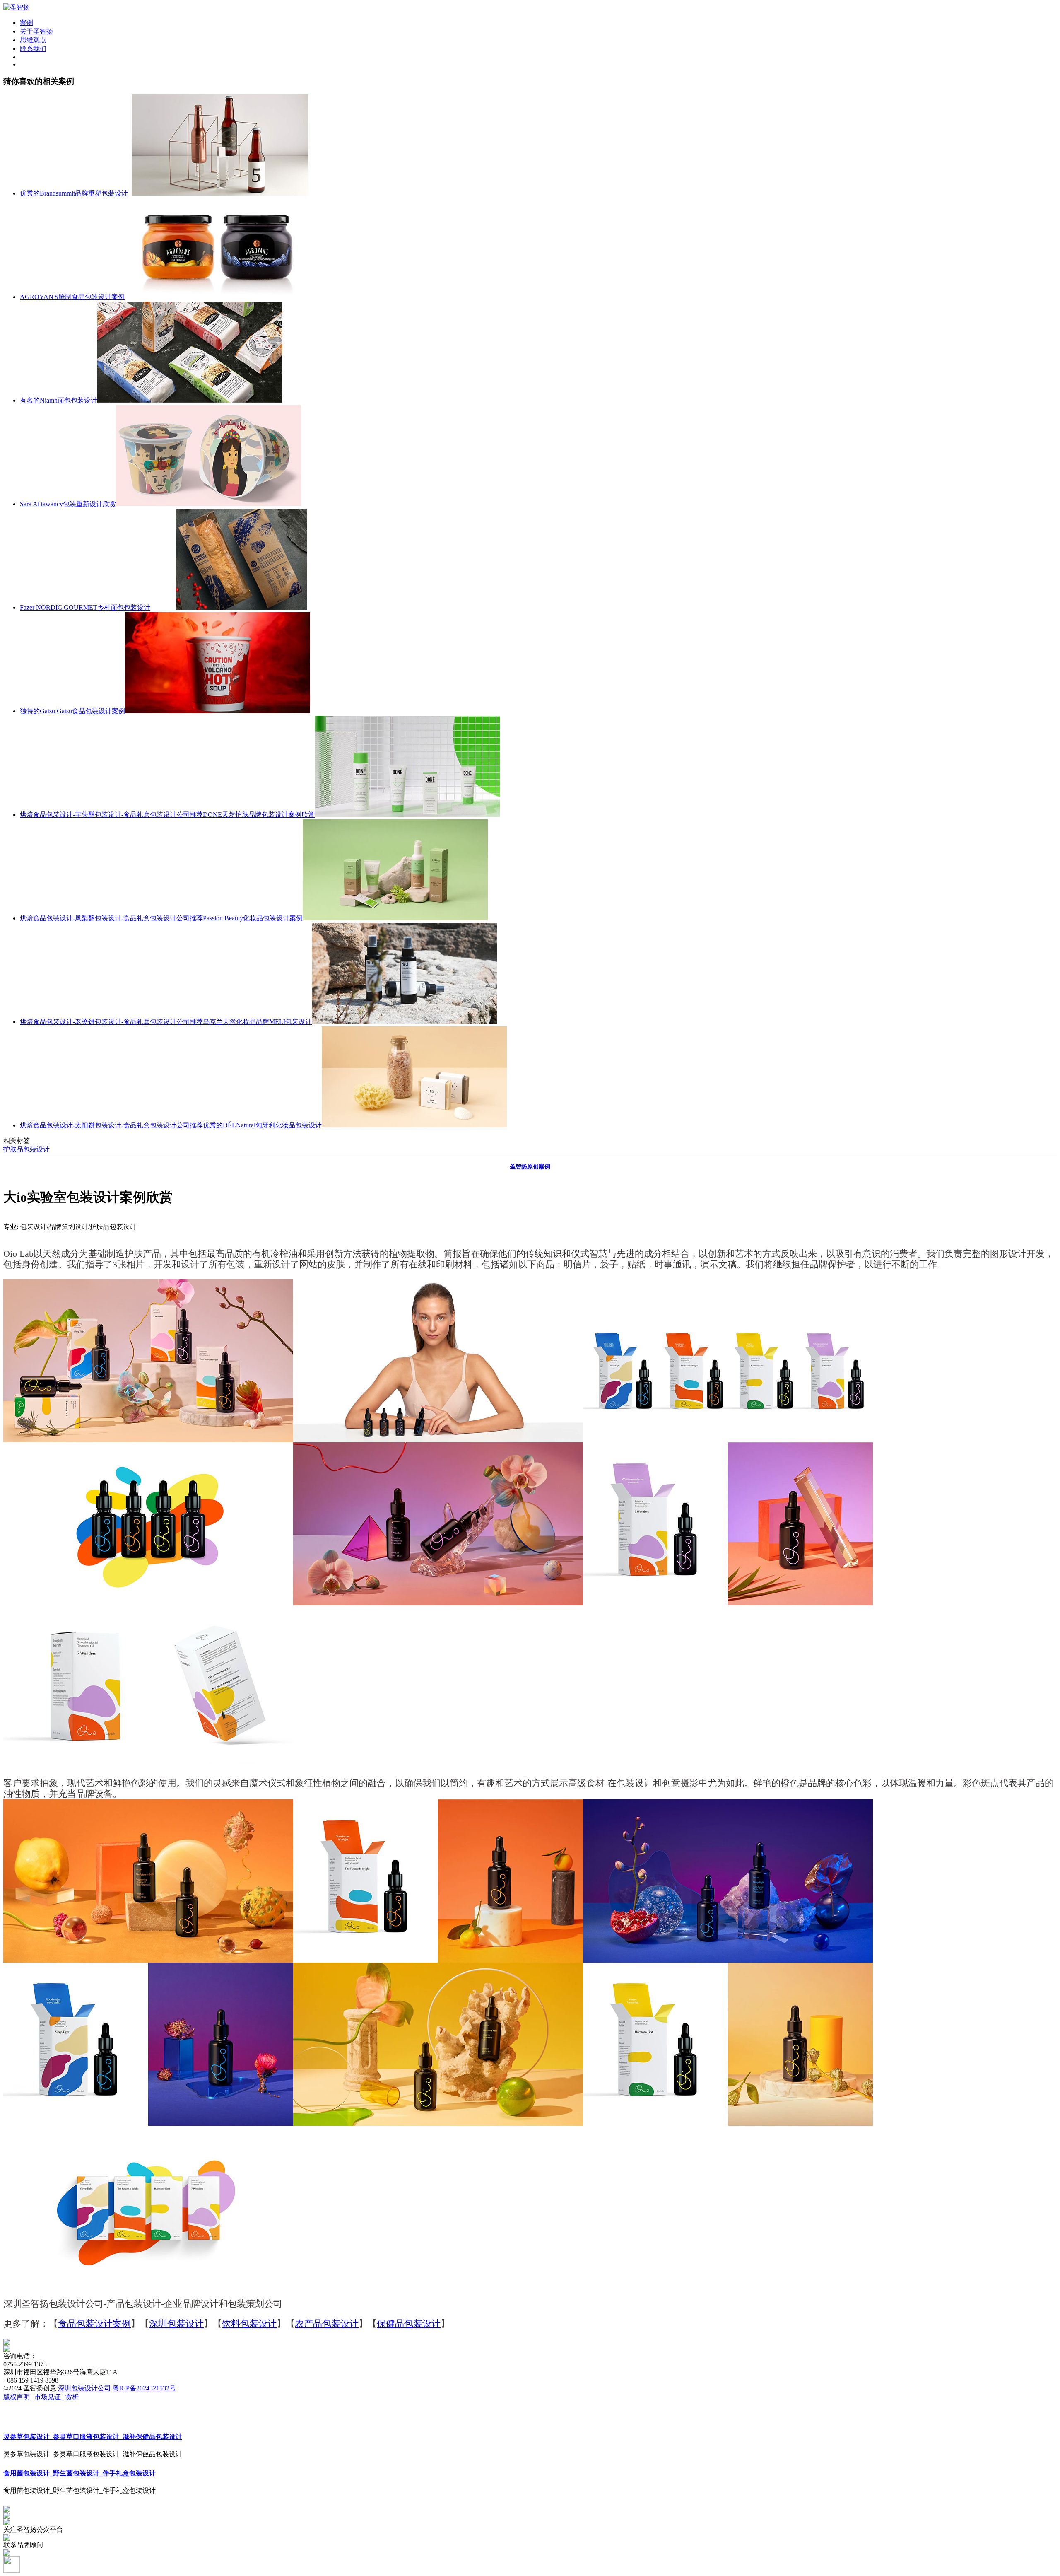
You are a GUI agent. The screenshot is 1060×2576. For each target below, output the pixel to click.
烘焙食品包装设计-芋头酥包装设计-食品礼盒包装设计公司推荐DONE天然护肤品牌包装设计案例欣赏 (167, 815)
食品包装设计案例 (94, 2324)
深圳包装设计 (176, 2324)
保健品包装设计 (409, 2324)
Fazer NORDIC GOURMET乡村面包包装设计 (85, 607)
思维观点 (33, 40)
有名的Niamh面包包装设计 (59, 400)
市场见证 (48, 2397)
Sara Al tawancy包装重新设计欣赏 (68, 504)
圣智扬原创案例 (530, 1167)
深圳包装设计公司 (84, 2388)
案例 (26, 23)
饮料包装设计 (249, 2324)
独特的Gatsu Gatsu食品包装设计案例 (72, 711)
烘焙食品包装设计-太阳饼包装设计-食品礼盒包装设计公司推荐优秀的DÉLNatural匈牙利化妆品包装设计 (171, 1125)
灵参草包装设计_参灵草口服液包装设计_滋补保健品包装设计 (93, 2437)
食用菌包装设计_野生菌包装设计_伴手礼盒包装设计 (79, 2473)
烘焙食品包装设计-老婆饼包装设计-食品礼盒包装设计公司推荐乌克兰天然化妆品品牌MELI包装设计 (166, 1022)
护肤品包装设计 (26, 1149)
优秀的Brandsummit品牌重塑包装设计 (74, 193)
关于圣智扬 (36, 31)
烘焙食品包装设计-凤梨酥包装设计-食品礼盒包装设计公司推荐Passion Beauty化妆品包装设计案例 (161, 918)
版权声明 (17, 2397)
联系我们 (33, 49)
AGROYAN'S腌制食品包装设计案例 (72, 297)
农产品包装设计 (327, 2324)
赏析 (72, 2397)
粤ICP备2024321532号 (144, 2388)
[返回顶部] (12, 2570)
